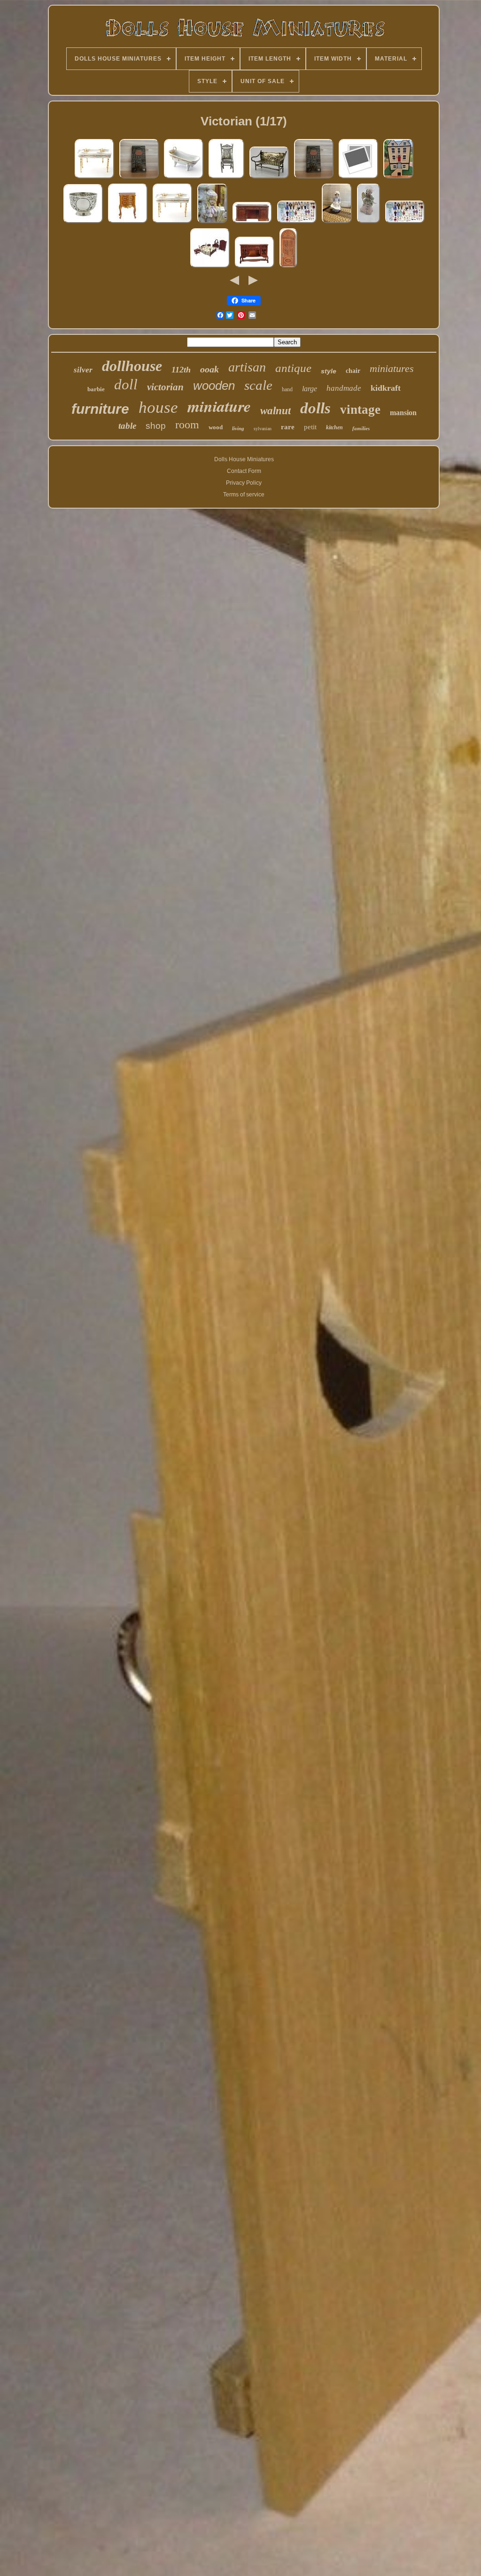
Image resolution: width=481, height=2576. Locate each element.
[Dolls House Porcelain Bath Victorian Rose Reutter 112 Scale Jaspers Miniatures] (184, 178)
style (329, 371)
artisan (247, 367)
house (158, 407)
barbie (96, 389)
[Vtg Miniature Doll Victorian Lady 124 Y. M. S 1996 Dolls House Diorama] (369, 223)
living (238, 428)
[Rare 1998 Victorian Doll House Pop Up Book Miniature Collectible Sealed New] (139, 178)
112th (181, 370)
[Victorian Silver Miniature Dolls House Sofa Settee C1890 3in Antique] (269, 178)
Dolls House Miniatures (244, 459)
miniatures (392, 368)
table (127, 426)
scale (258, 385)
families (361, 428)
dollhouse (132, 366)
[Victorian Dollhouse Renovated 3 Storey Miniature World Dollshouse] (398, 178)
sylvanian (263, 429)
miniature (219, 406)
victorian (165, 387)
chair (353, 371)
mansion (403, 413)
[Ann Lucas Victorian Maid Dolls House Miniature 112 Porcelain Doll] (337, 223)
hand (287, 389)
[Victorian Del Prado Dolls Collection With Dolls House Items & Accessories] (297, 223)
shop (156, 426)
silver (83, 370)
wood (216, 427)
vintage (360, 410)
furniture (100, 409)
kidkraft (386, 388)
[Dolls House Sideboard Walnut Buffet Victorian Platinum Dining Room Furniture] (255, 268)
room (187, 425)
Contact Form (244, 471)
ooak (209, 369)
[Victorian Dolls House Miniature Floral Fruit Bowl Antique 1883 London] (83, 223)
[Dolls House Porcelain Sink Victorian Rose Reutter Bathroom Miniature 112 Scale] (172, 223)
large (310, 389)
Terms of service (244, 495)
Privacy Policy (244, 483)
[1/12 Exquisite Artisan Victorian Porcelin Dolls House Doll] (212, 223)
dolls (315, 408)
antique (293, 368)
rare (288, 427)
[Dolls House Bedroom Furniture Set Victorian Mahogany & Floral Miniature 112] (210, 268)
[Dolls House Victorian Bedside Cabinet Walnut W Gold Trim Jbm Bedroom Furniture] (128, 223)
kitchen (334, 427)
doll (126, 384)
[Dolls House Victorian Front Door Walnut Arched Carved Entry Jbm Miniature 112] (288, 268)
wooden (214, 386)
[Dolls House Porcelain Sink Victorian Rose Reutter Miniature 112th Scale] (94, 178)
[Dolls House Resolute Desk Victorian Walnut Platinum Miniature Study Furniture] (358, 178)
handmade (344, 388)
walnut (275, 411)
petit (310, 427)
